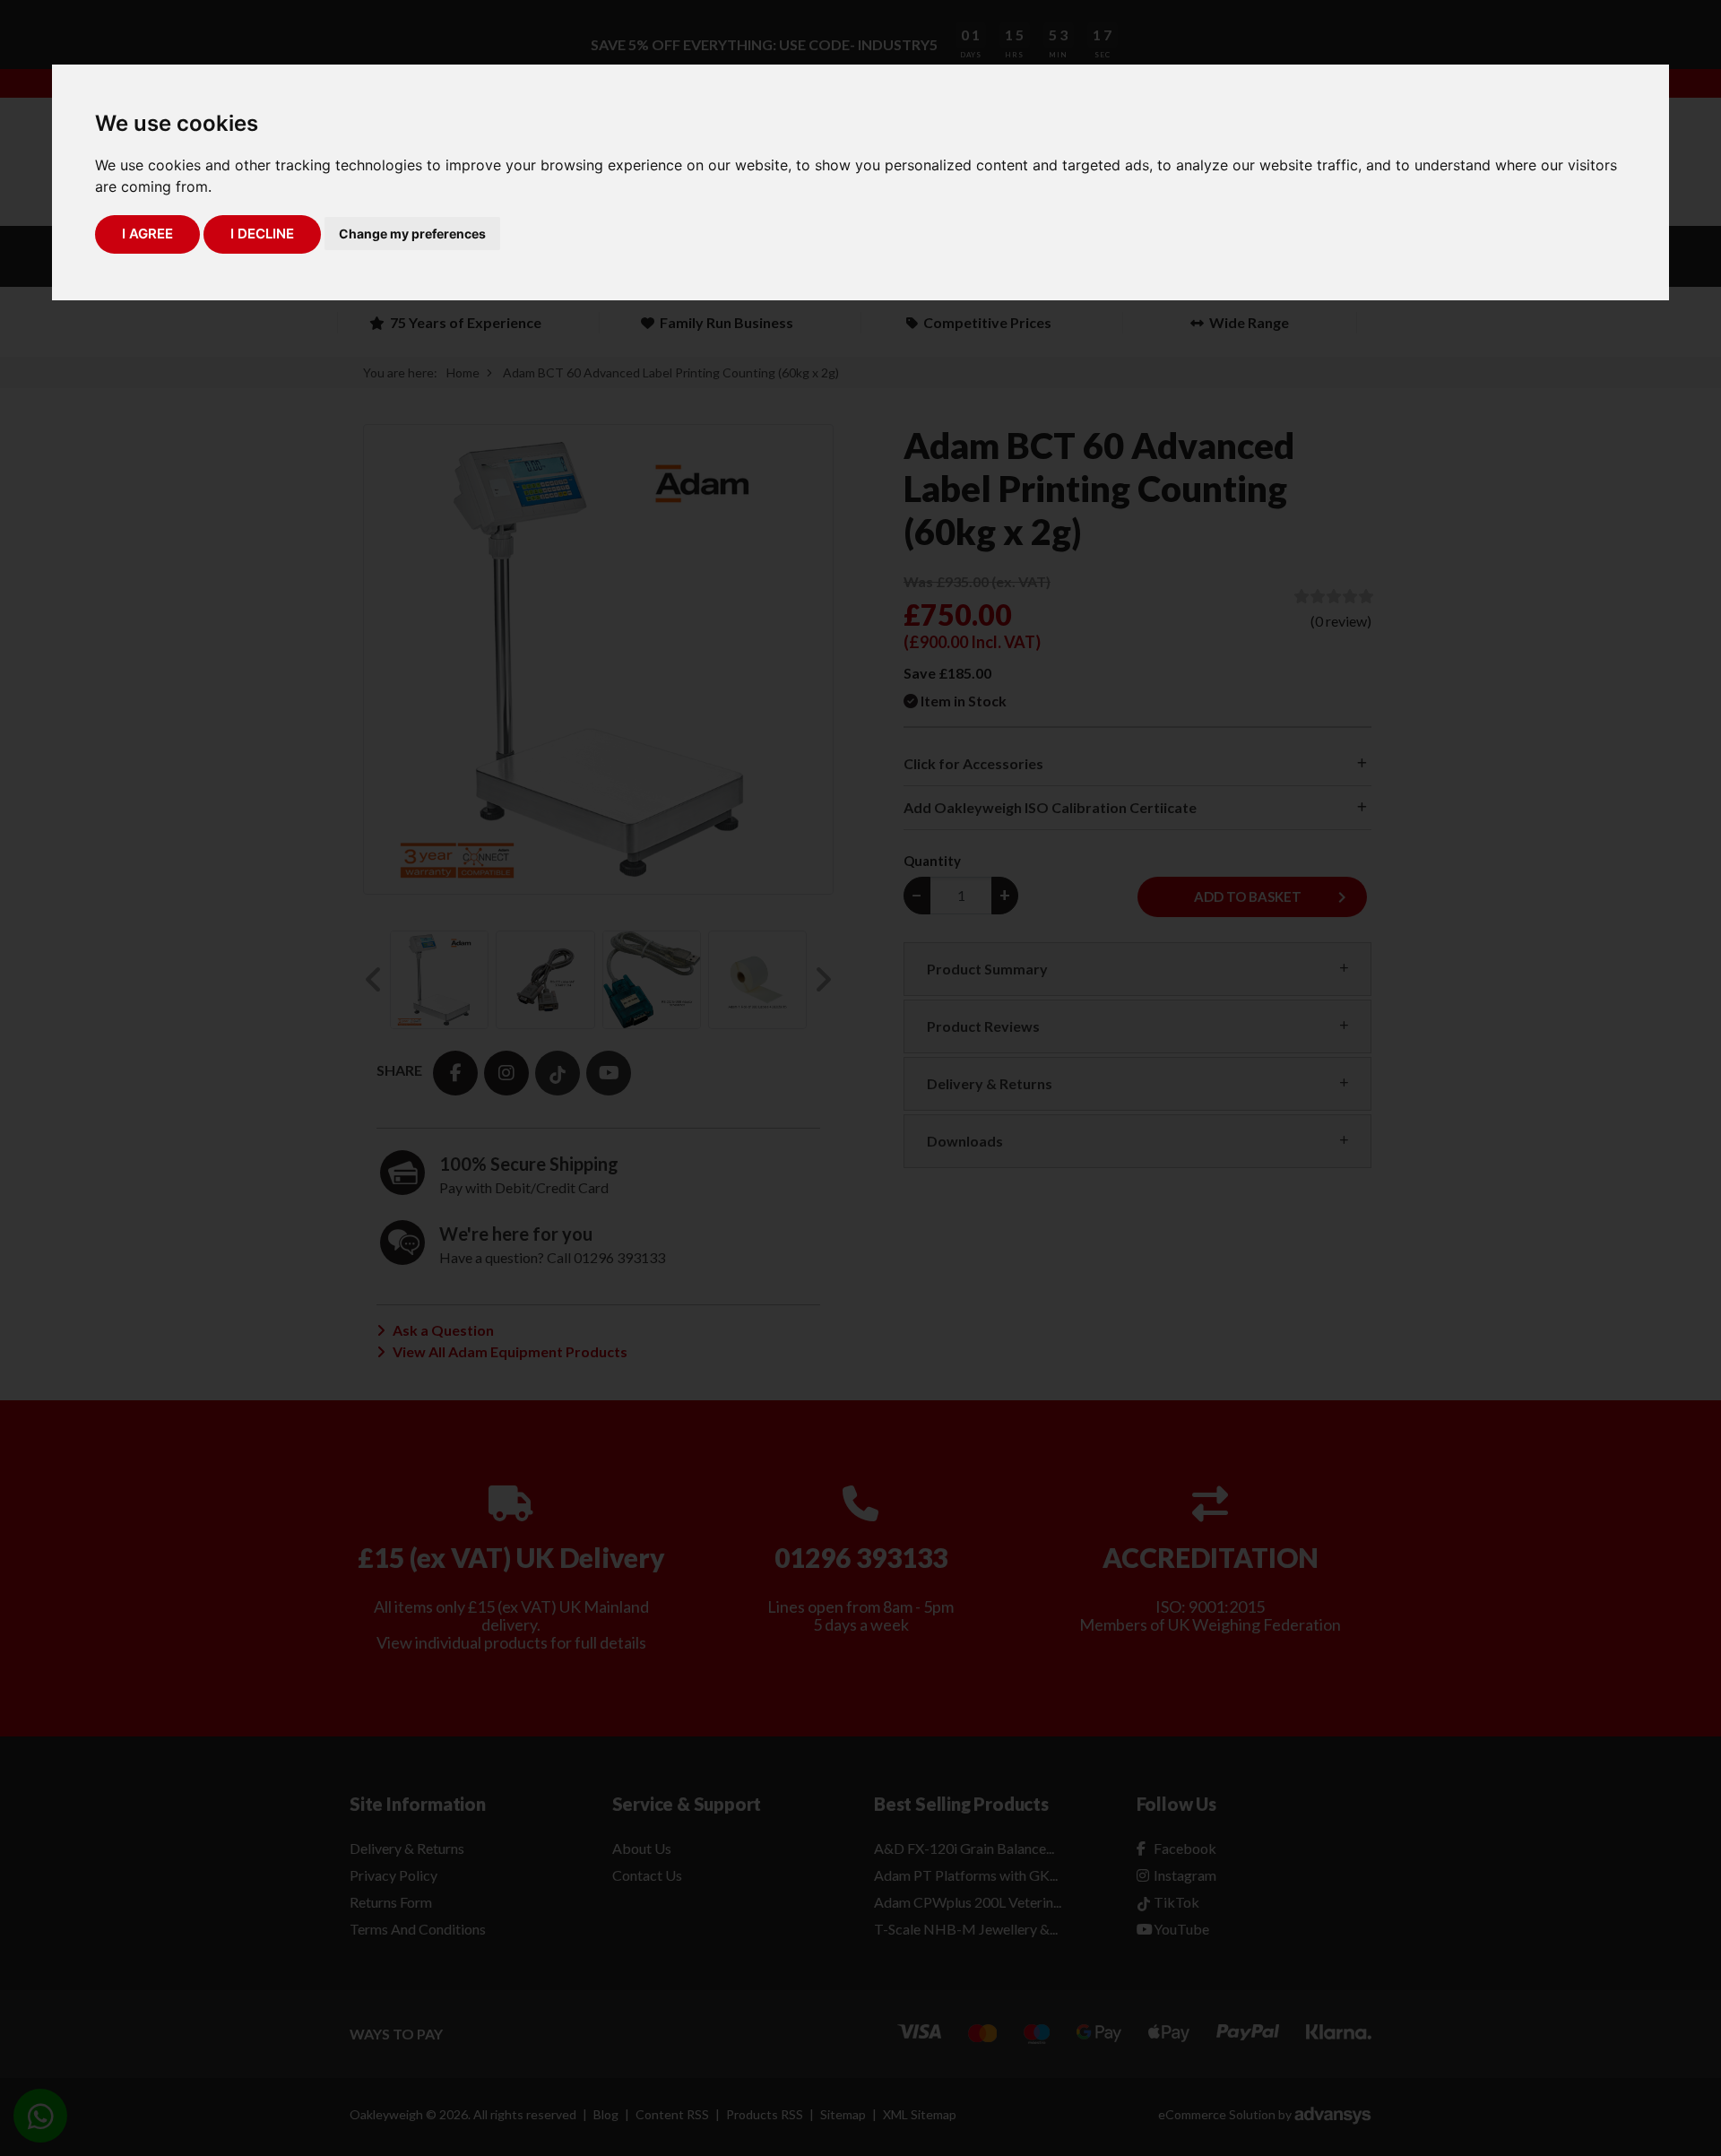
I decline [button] (262, 234)
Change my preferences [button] (412, 234)
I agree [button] (147, 234)
